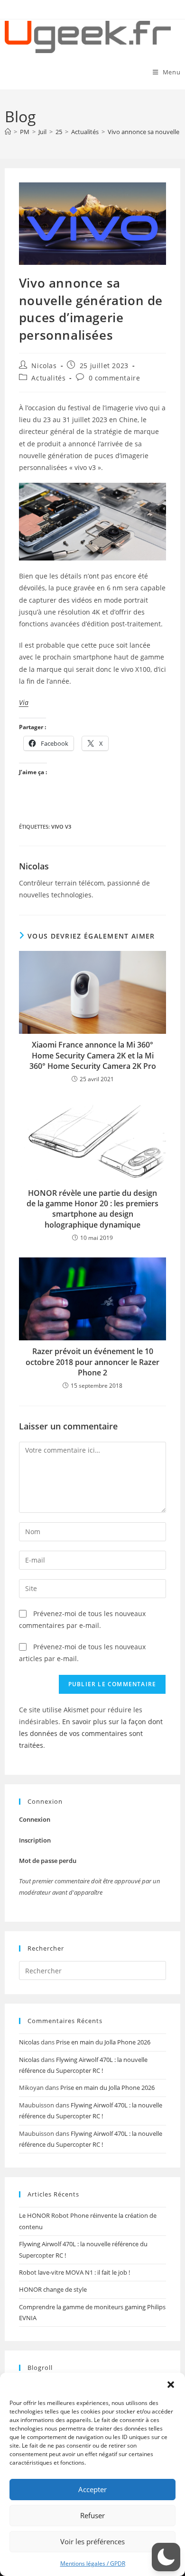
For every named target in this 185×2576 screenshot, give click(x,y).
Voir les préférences (92, 2541)
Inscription (35, 1840)
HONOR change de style (53, 2289)
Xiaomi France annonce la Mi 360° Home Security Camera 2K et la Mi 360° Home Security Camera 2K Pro (93, 1055)
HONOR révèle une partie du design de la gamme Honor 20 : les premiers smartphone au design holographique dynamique (92, 1209)
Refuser (92, 2515)
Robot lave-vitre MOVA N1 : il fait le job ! (74, 2272)
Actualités (48, 378)
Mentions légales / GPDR (93, 2563)
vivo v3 (61, 827)
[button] (171, 2385)
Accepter (92, 2489)
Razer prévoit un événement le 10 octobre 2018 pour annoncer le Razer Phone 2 (92, 1362)
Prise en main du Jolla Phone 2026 (103, 2042)
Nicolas (44, 366)
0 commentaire (115, 378)
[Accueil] (8, 132)
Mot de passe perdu (48, 1861)
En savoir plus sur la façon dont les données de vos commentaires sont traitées (91, 1733)
